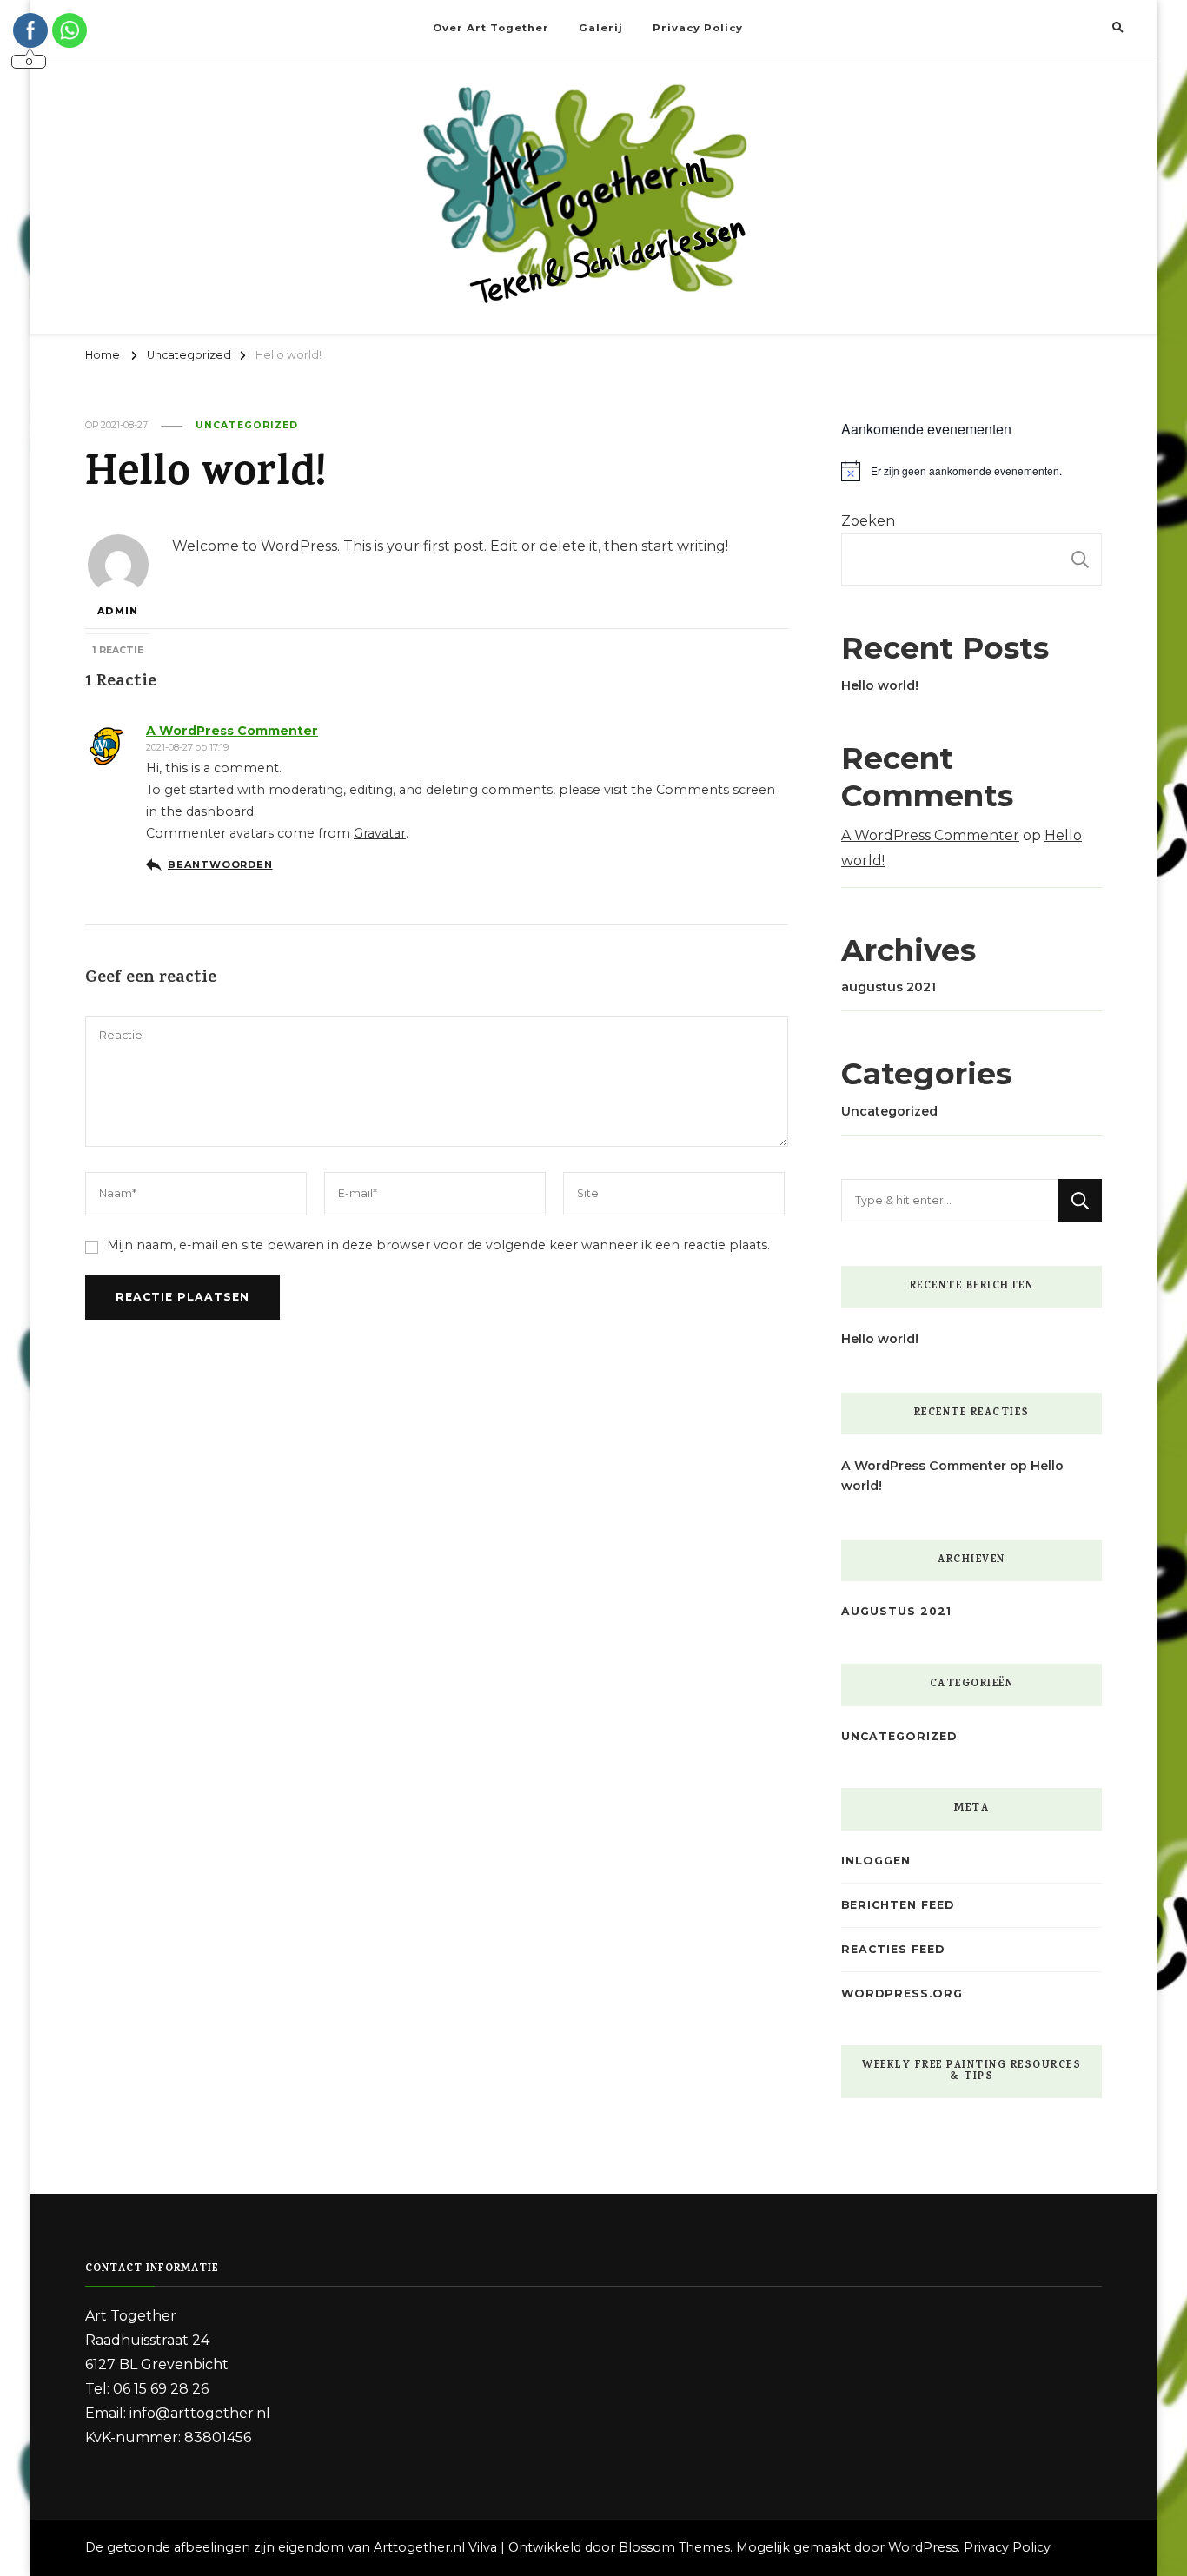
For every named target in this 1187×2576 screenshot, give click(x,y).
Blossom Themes (674, 2547)
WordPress (923, 2547)
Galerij (601, 28)
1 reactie (118, 650)
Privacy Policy (698, 28)
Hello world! (880, 685)
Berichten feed (898, 1905)
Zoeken (868, 521)
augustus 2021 (889, 987)
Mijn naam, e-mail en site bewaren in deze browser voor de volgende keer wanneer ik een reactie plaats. (438, 1245)
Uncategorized (247, 425)
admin (118, 611)
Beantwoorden (220, 864)
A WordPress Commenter (232, 731)
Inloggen (876, 1861)
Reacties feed (893, 1949)
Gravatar (380, 833)
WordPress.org (902, 1993)
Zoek (1080, 560)
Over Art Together (491, 28)
